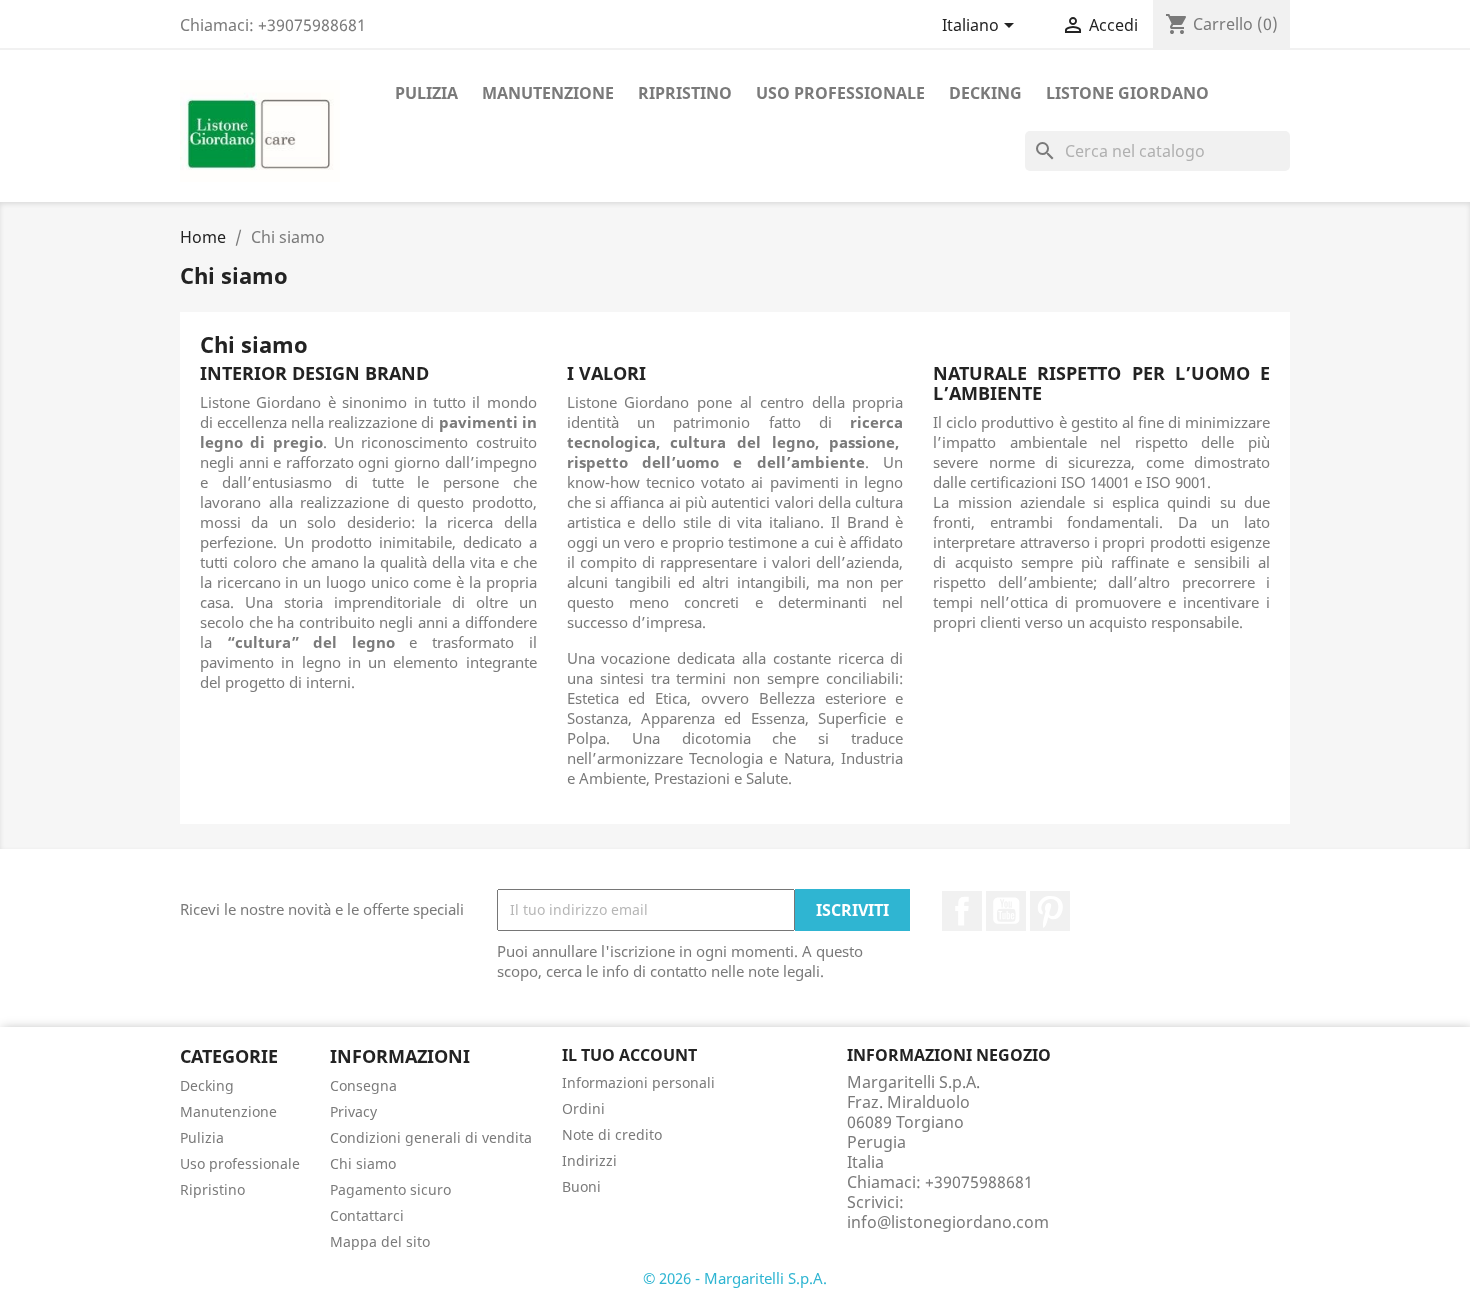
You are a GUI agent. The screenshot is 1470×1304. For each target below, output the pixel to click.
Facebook (962, 911)
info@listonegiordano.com (948, 1222)
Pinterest (1050, 911)
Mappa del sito (380, 1241)
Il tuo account (629, 1055)
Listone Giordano (1127, 93)
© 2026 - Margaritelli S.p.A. (735, 1278)
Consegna (363, 1085)
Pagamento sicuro (390, 1189)
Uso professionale (840, 93)
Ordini (583, 1108)
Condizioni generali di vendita (431, 1137)
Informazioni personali (638, 1082)
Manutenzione (548, 93)
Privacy (353, 1111)
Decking (985, 93)
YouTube (1006, 911)
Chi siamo (363, 1163)
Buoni (581, 1186)
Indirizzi (589, 1160)
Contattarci (367, 1215)
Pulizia (426, 93)
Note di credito (612, 1134)
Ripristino (685, 93)
